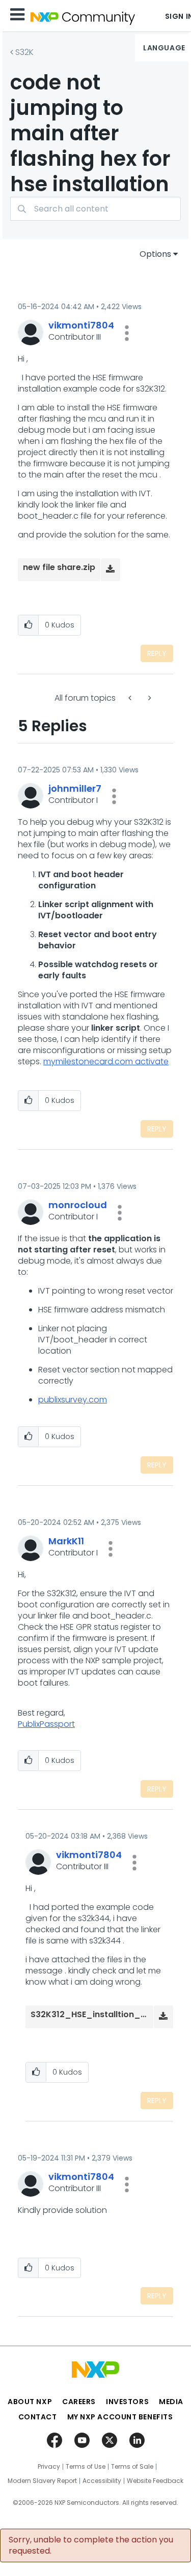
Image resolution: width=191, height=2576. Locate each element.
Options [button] (155, 254)
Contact (38, 2417)
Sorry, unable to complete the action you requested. (91, 2545)
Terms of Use (86, 2467)
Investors (127, 2402)
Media (171, 2402)
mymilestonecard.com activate (106, 1061)
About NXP (30, 2402)
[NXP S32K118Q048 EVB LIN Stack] (149, 698)
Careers (79, 2402)
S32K (24, 52)
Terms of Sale (132, 2467)
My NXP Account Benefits (120, 2417)
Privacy (49, 2467)
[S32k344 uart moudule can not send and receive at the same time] (131, 698)
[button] (127, 333)
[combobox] (95, 209)
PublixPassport (46, 1724)
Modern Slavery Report (42, 2481)
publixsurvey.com (73, 1400)
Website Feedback (155, 2481)
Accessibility (102, 2481)
